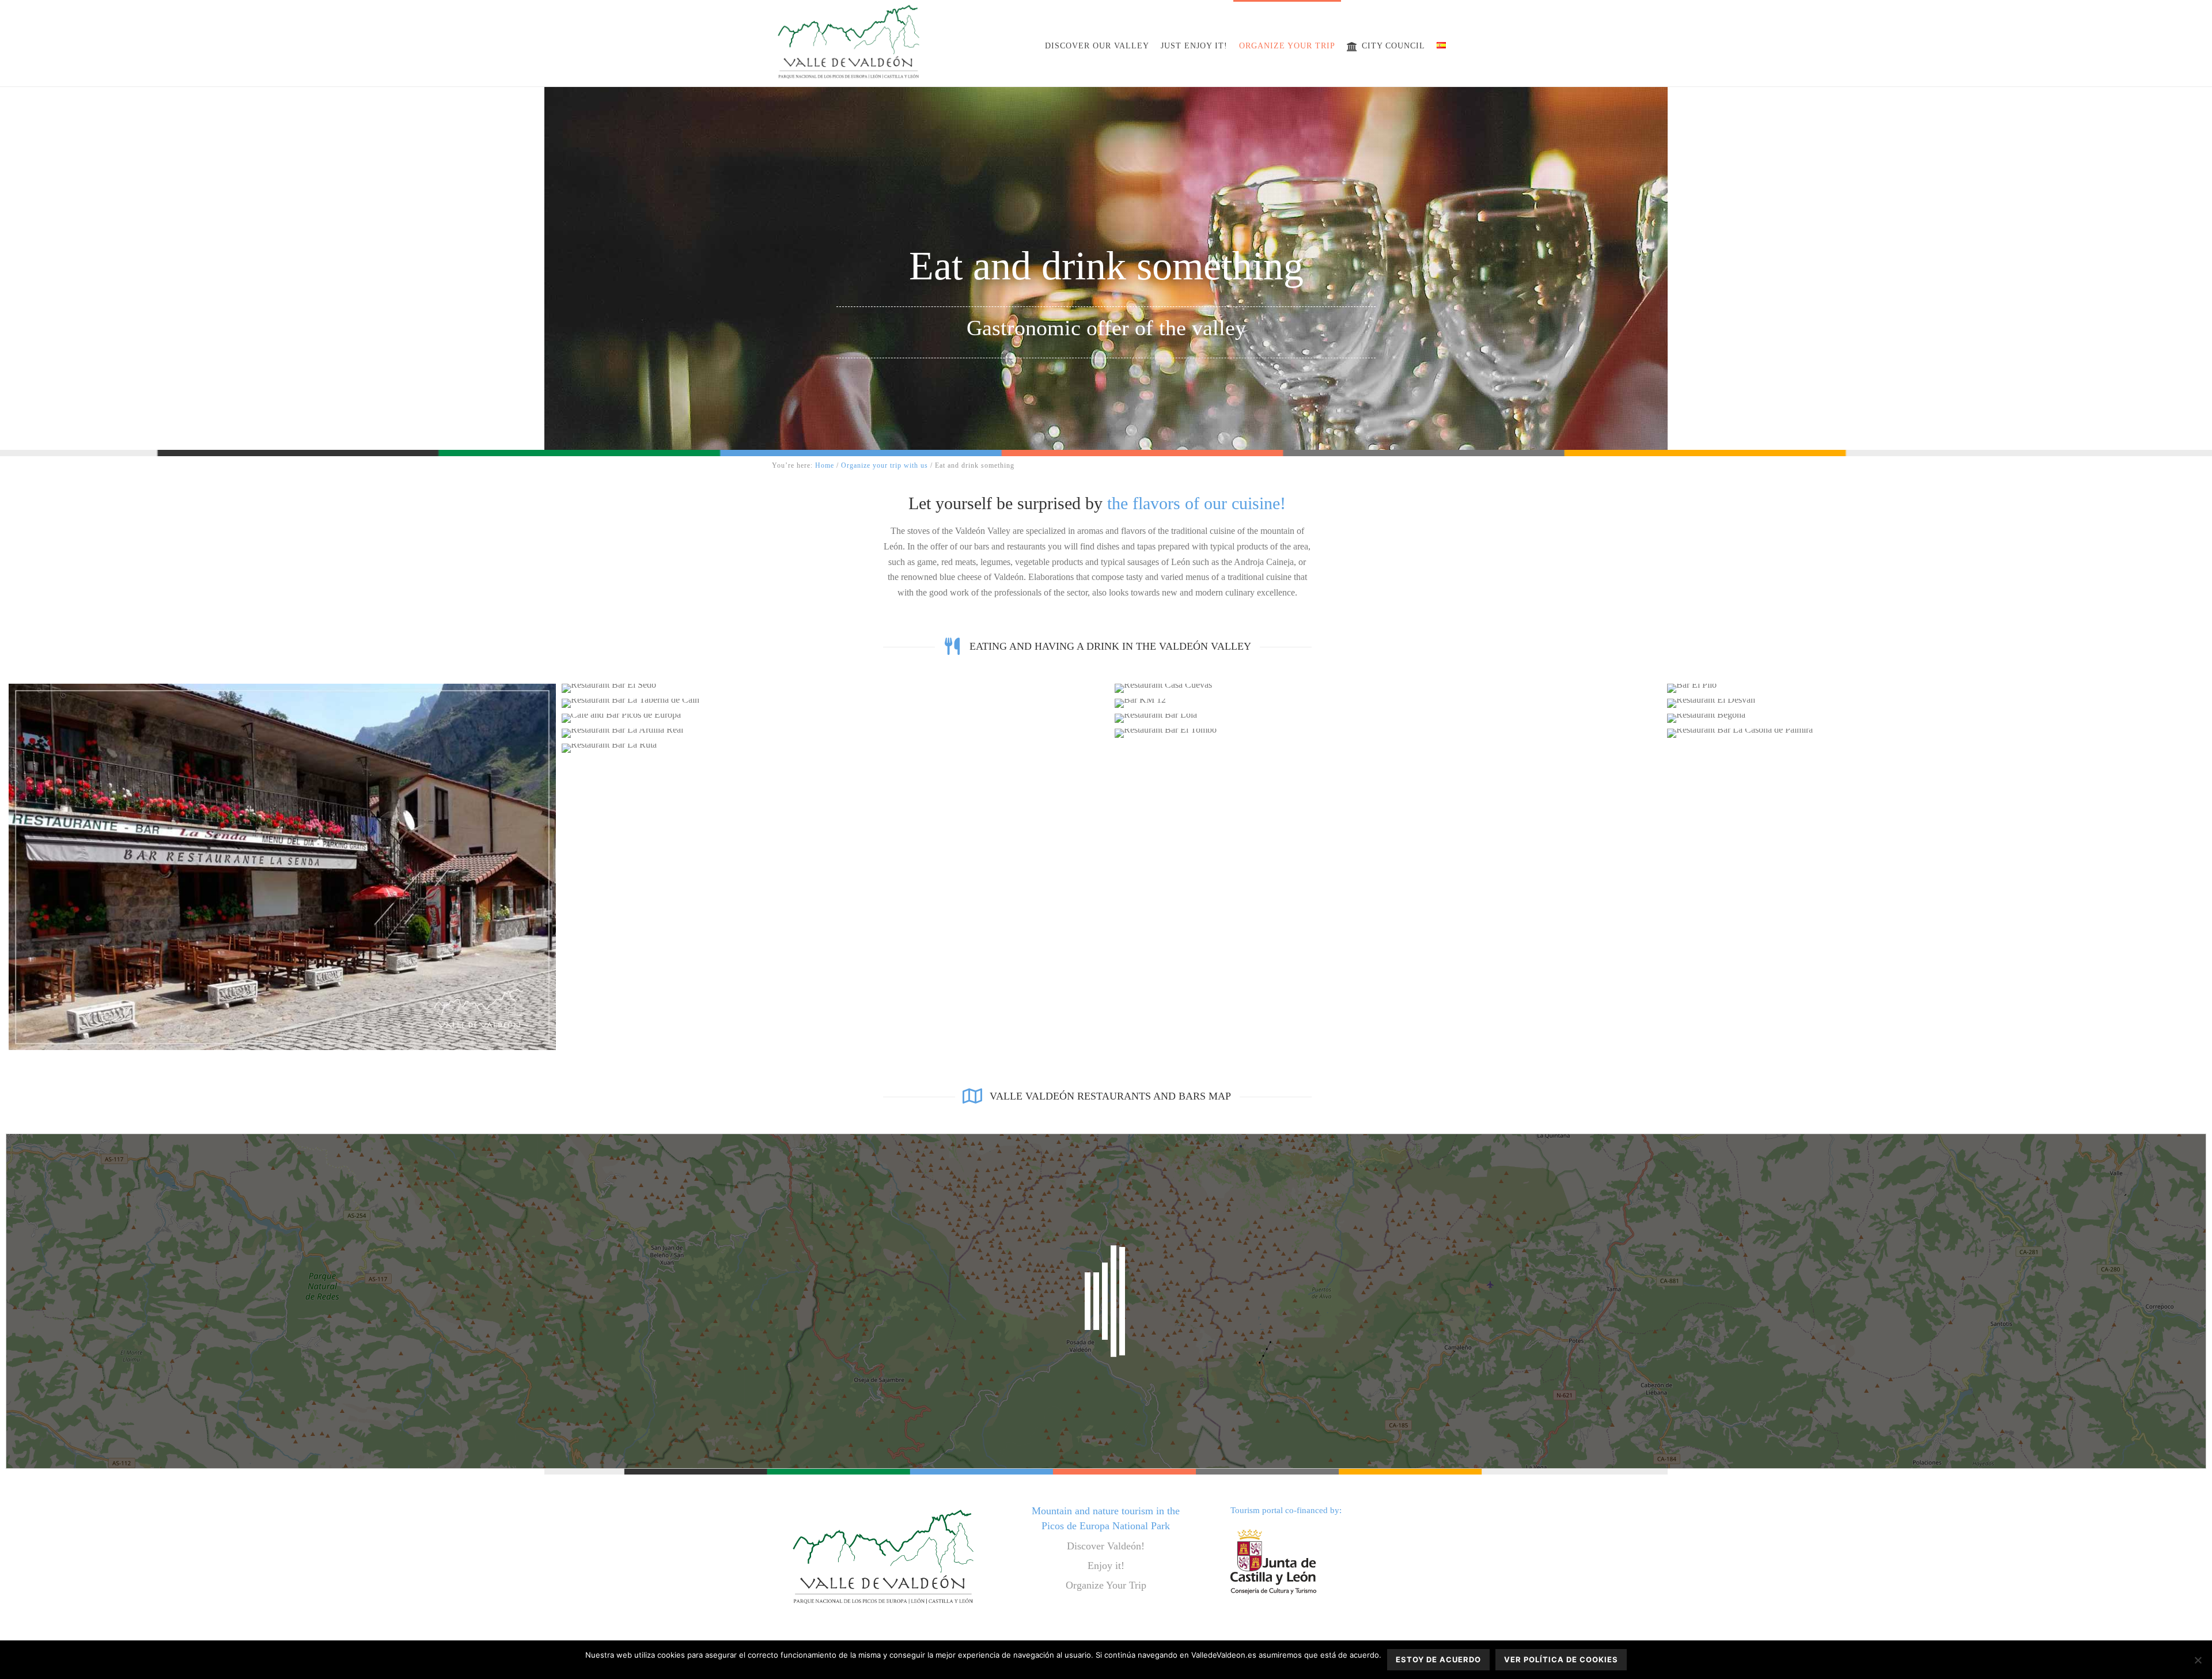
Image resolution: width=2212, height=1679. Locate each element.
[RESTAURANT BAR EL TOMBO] (1388, 733)
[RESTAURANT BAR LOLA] (1388, 718)
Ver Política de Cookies (1561, 1659)
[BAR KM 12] (1388, 703)
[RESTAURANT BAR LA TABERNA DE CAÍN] (835, 703)
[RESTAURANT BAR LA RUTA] (835, 748)
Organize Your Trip (1106, 1585)
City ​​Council (1393, 46)
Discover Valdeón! (1106, 1546)
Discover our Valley (1097, 46)
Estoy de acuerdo (1438, 1659)
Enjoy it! (1106, 1566)
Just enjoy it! (1194, 46)
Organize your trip (1287, 46)
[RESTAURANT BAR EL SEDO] (835, 688)
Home (825, 465)
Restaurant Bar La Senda (282, 780)
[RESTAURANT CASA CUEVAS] (1388, 688)
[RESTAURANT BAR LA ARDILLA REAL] (835, 733)
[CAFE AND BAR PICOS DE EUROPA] (835, 718)
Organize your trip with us (885, 465)
